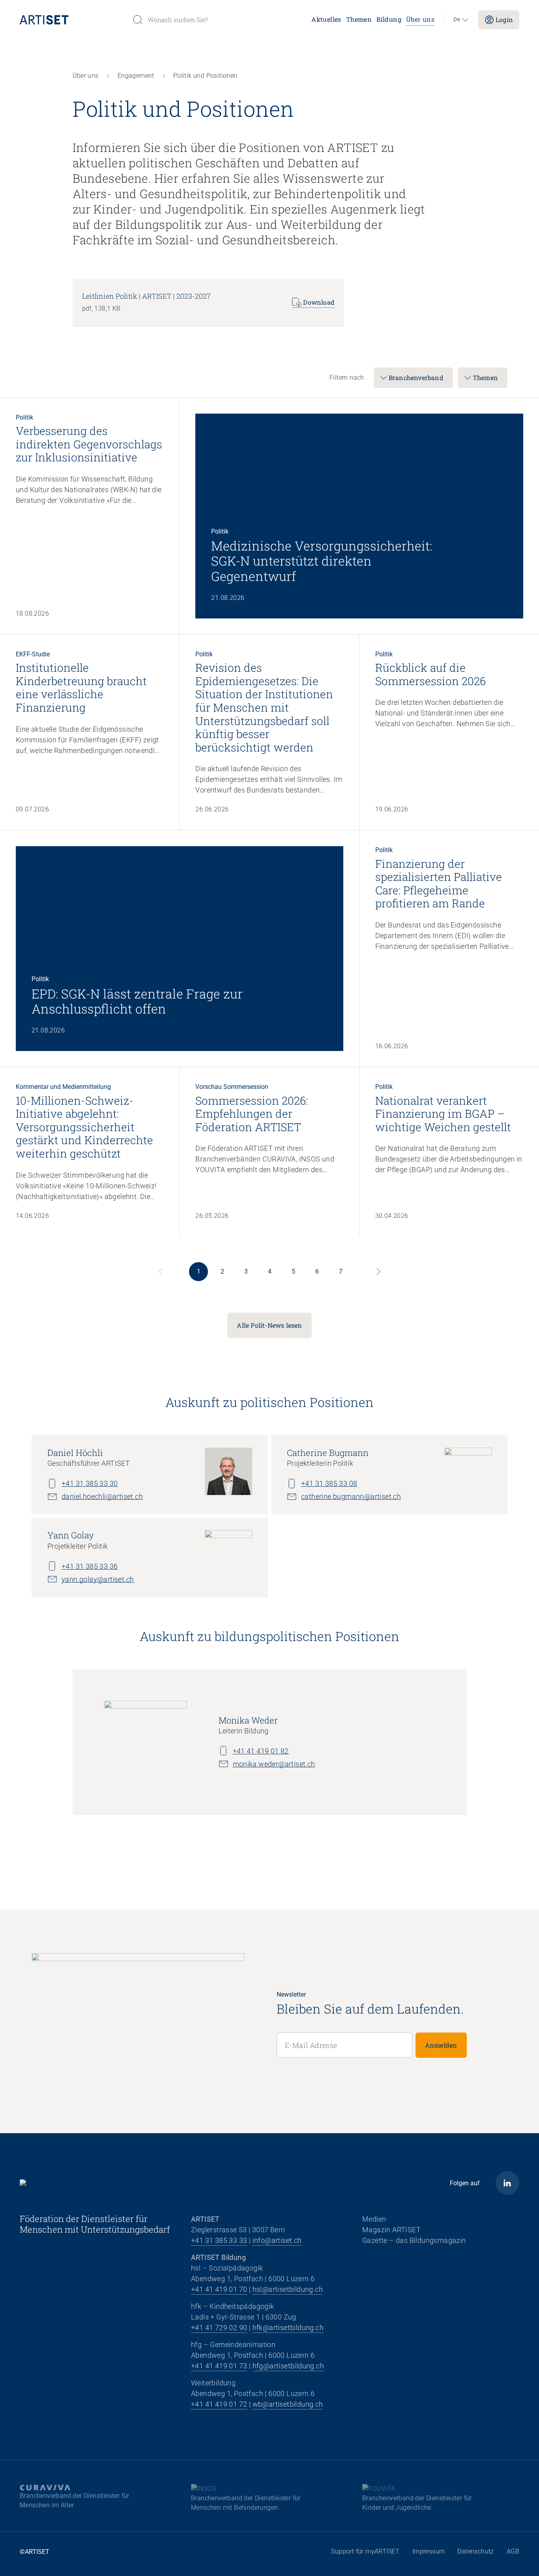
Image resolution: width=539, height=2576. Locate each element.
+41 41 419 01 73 (219, 2366)
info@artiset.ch (277, 2240)
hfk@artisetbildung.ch (288, 2328)
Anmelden (441, 2045)
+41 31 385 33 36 (90, 1566)
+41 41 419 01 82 (261, 1751)
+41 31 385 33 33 (219, 2240)
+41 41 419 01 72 (219, 2404)
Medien (374, 2219)
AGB (513, 2551)
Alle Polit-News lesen (269, 1325)
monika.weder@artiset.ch (274, 1764)
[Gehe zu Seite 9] (378, 1272)
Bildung (389, 19)
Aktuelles (326, 19)
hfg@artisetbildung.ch (288, 2366)
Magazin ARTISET (391, 2230)
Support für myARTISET (365, 2551)
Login (504, 20)
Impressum (429, 2551)
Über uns (420, 19)
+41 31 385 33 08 (329, 1483)
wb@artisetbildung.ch (288, 2404)
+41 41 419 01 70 (219, 2289)
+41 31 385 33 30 (90, 1483)
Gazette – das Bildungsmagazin (414, 2240)
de (457, 20)
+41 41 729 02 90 (219, 2328)
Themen (359, 19)
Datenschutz (475, 2551)
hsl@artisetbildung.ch (288, 2289)
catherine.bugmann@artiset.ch (351, 1496)
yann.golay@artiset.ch (98, 1579)
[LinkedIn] (507, 2183)
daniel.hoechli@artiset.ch (102, 1496)
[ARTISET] (73, 20)
